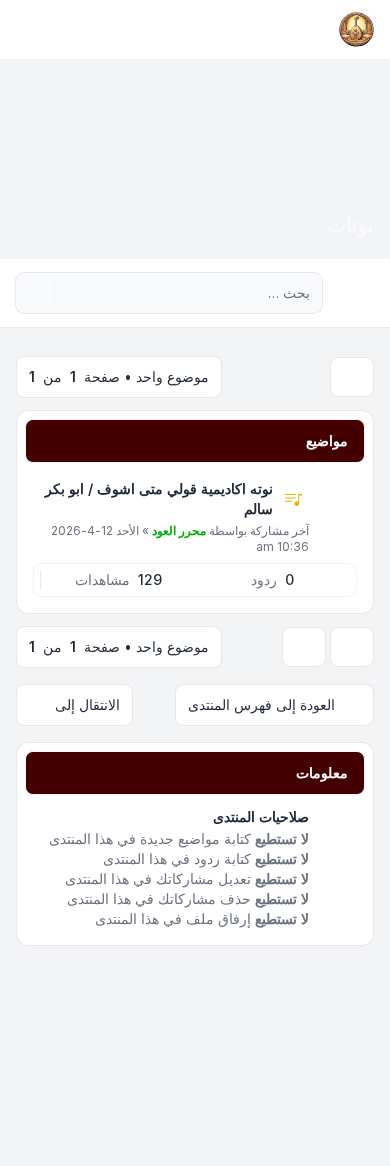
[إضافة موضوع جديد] (352, 377)
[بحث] (72, 293)
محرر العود (179, 530)
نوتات (350, 225)
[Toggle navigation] (24, 30)
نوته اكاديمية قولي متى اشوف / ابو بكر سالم (159, 498)
